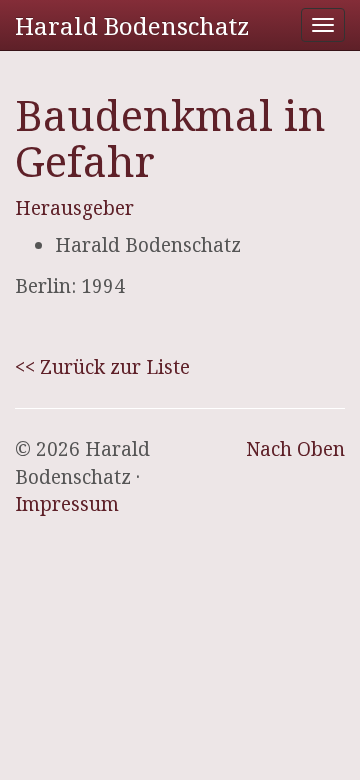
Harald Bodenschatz (132, 25)
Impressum (67, 504)
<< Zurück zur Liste (102, 367)
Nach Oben (295, 449)
